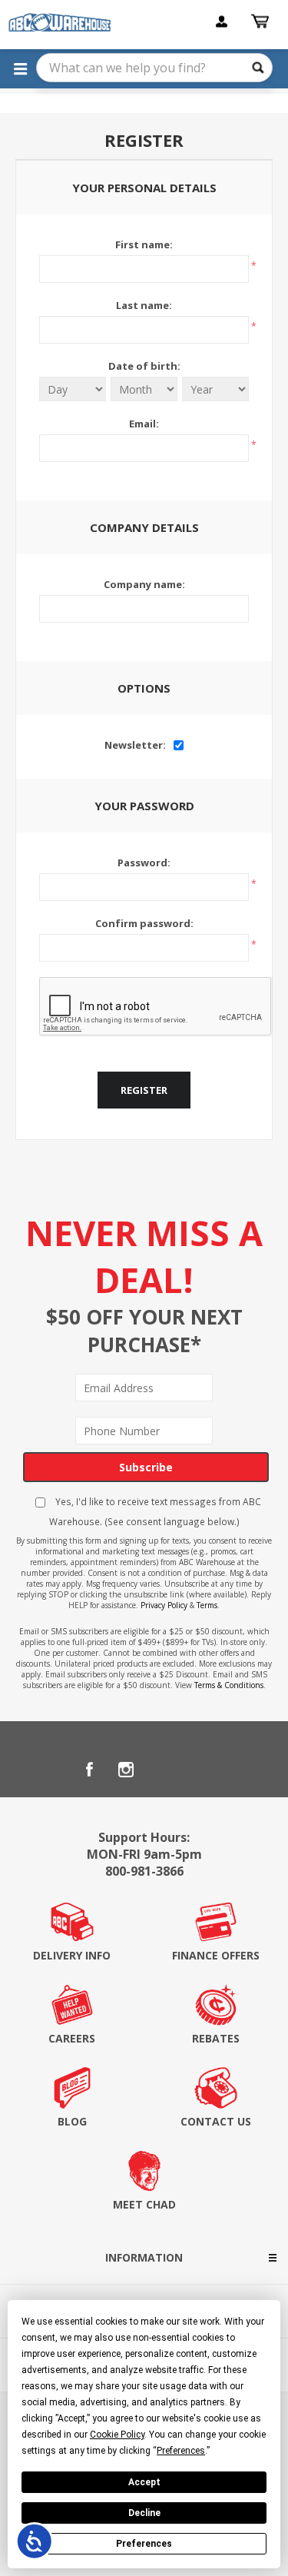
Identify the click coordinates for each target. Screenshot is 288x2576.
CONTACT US (216, 2121)
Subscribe (146, 1467)
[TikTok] (200, 1770)
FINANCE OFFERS (216, 1955)
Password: (144, 863)
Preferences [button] (181, 2451)
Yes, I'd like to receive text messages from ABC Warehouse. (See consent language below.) (155, 1511)
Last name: (144, 305)
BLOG (72, 2121)
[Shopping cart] (262, 22)
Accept (144, 2482)
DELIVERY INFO (72, 1955)
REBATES (216, 2038)
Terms (207, 1605)
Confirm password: (144, 923)
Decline (144, 2513)
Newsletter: (135, 745)
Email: (144, 424)
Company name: (144, 584)
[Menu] (20, 68)
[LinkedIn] (163, 1770)
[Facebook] (89, 1770)
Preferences (144, 2544)
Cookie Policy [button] (117, 2435)
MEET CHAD (144, 2204)
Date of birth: (144, 366)
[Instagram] (126, 1770)
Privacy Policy (164, 1605)
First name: (144, 244)
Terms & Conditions (229, 1685)
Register (144, 1090)
